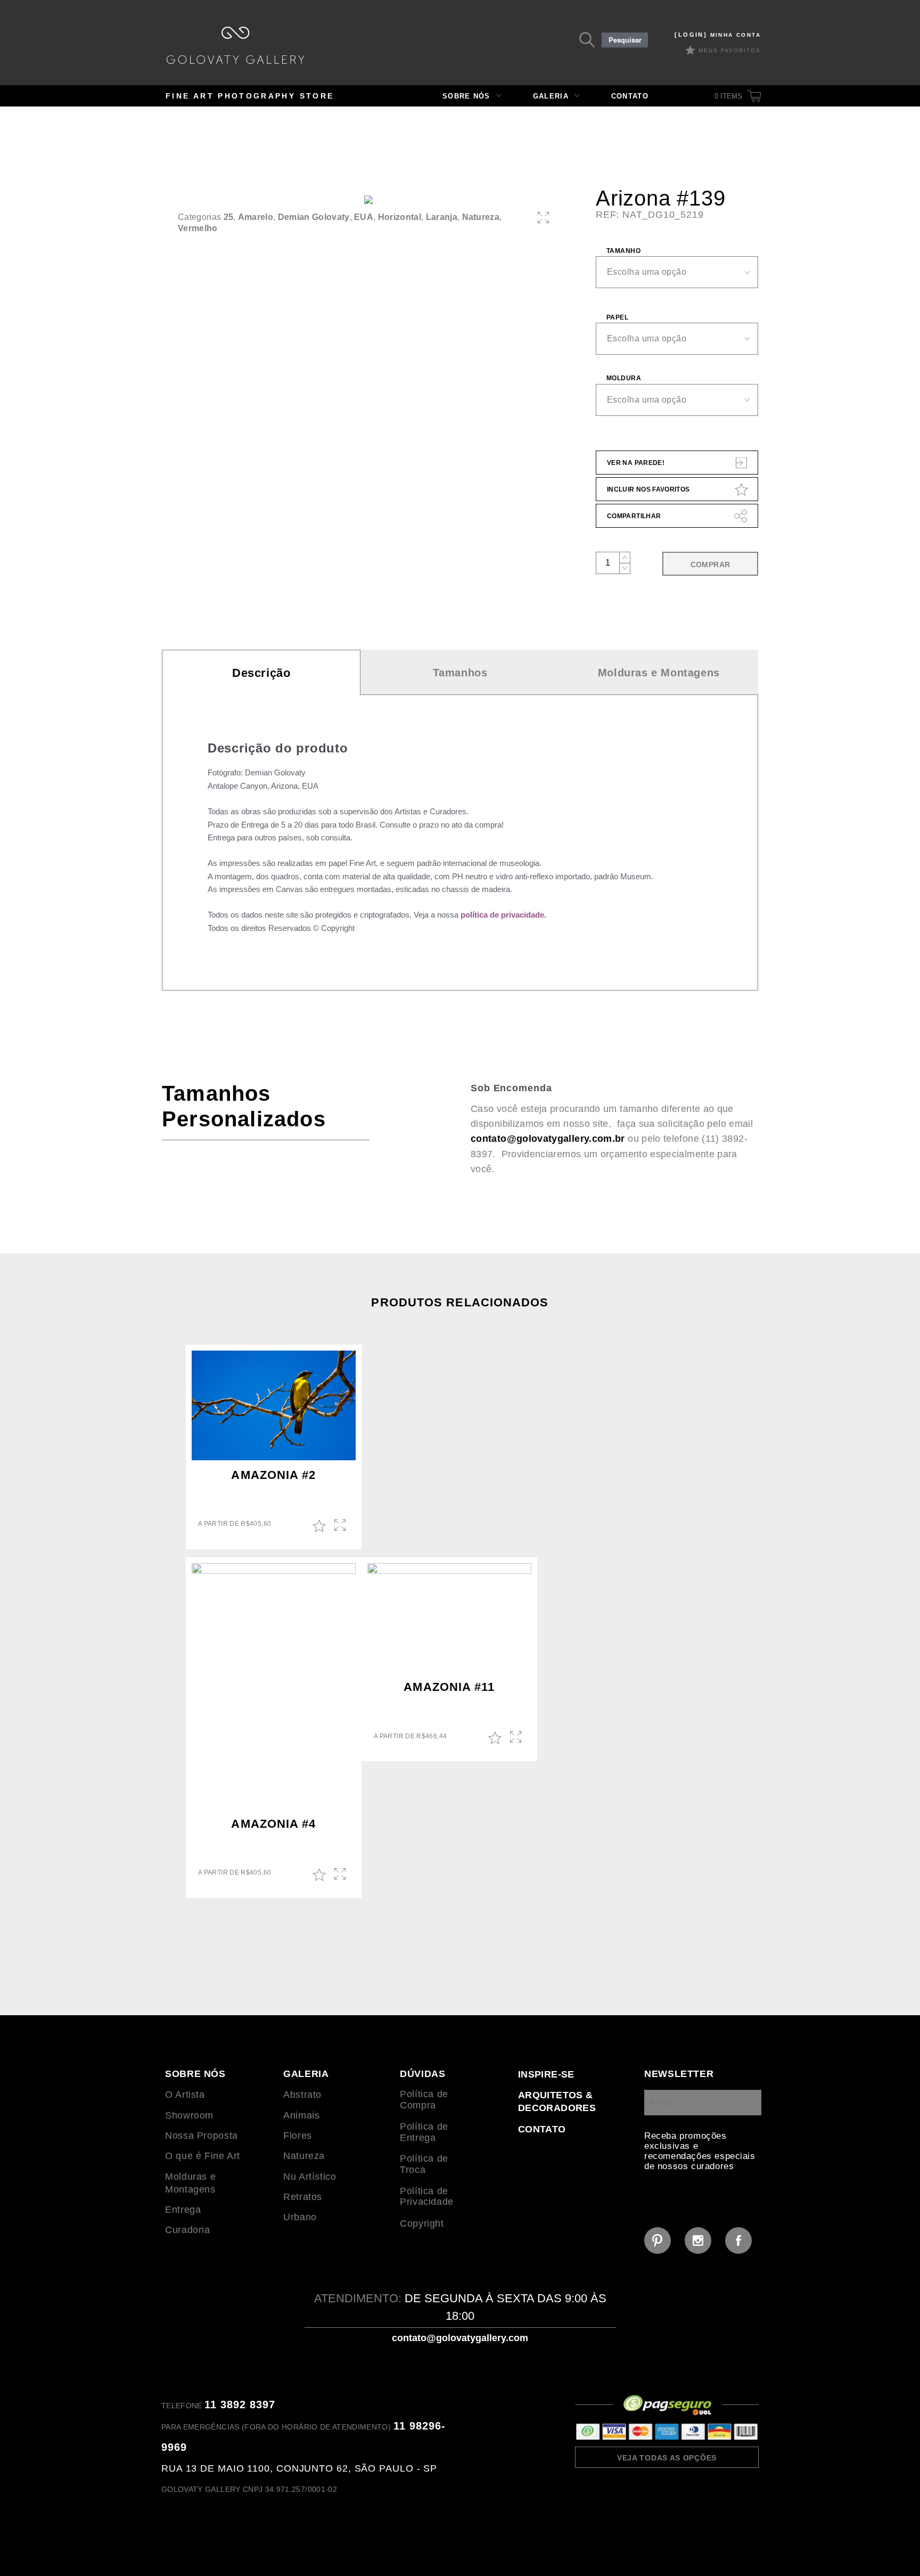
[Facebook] (738, 2240)
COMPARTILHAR (634, 516)
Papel (617, 317)
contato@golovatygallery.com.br (548, 1139)
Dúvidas (422, 2074)
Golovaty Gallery (235, 45)
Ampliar (341, 1526)
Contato (630, 96)
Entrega (183, 2210)
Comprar (710, 565)
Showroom (189, 2115)
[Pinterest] (658, 2240)
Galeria (551, 96)
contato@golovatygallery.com (460, 2338)
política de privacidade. (503, 915)
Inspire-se (546, 2074)
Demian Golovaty (314, 217)
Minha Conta (718, 35)
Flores (298, 2136)
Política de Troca (424, 2164)
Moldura (624, 378)
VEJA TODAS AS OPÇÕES (667, 2458)
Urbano (300, 2217)
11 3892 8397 (240, 2405)
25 (229, 217)
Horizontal (400, 217)
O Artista (185, 2095)
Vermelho (198, 228)
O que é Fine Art (203, 2156)
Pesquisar (625, 40)
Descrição (261, 673)
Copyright (422, 2223)
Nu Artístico (310, 2177)
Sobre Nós (466, 96)
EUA (364, 217)
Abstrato (302, 2095)
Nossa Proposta (202, 2136)
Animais (301, 2115)
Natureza (481, 217)
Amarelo (256, 217)
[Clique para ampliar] (368, 200)
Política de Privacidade (427, 2197)
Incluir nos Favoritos (648, 489)
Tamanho (623, 251)
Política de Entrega (424, 2132)
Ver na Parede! (636, 463)
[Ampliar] (543, 218)
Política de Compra (424, 2100)
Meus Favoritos (730, 50)
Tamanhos (460, 673)
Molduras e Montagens (659, 673)
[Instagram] (698, 2240)
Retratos (303, 2197)
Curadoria (188, 2230)
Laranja (442, 217)
